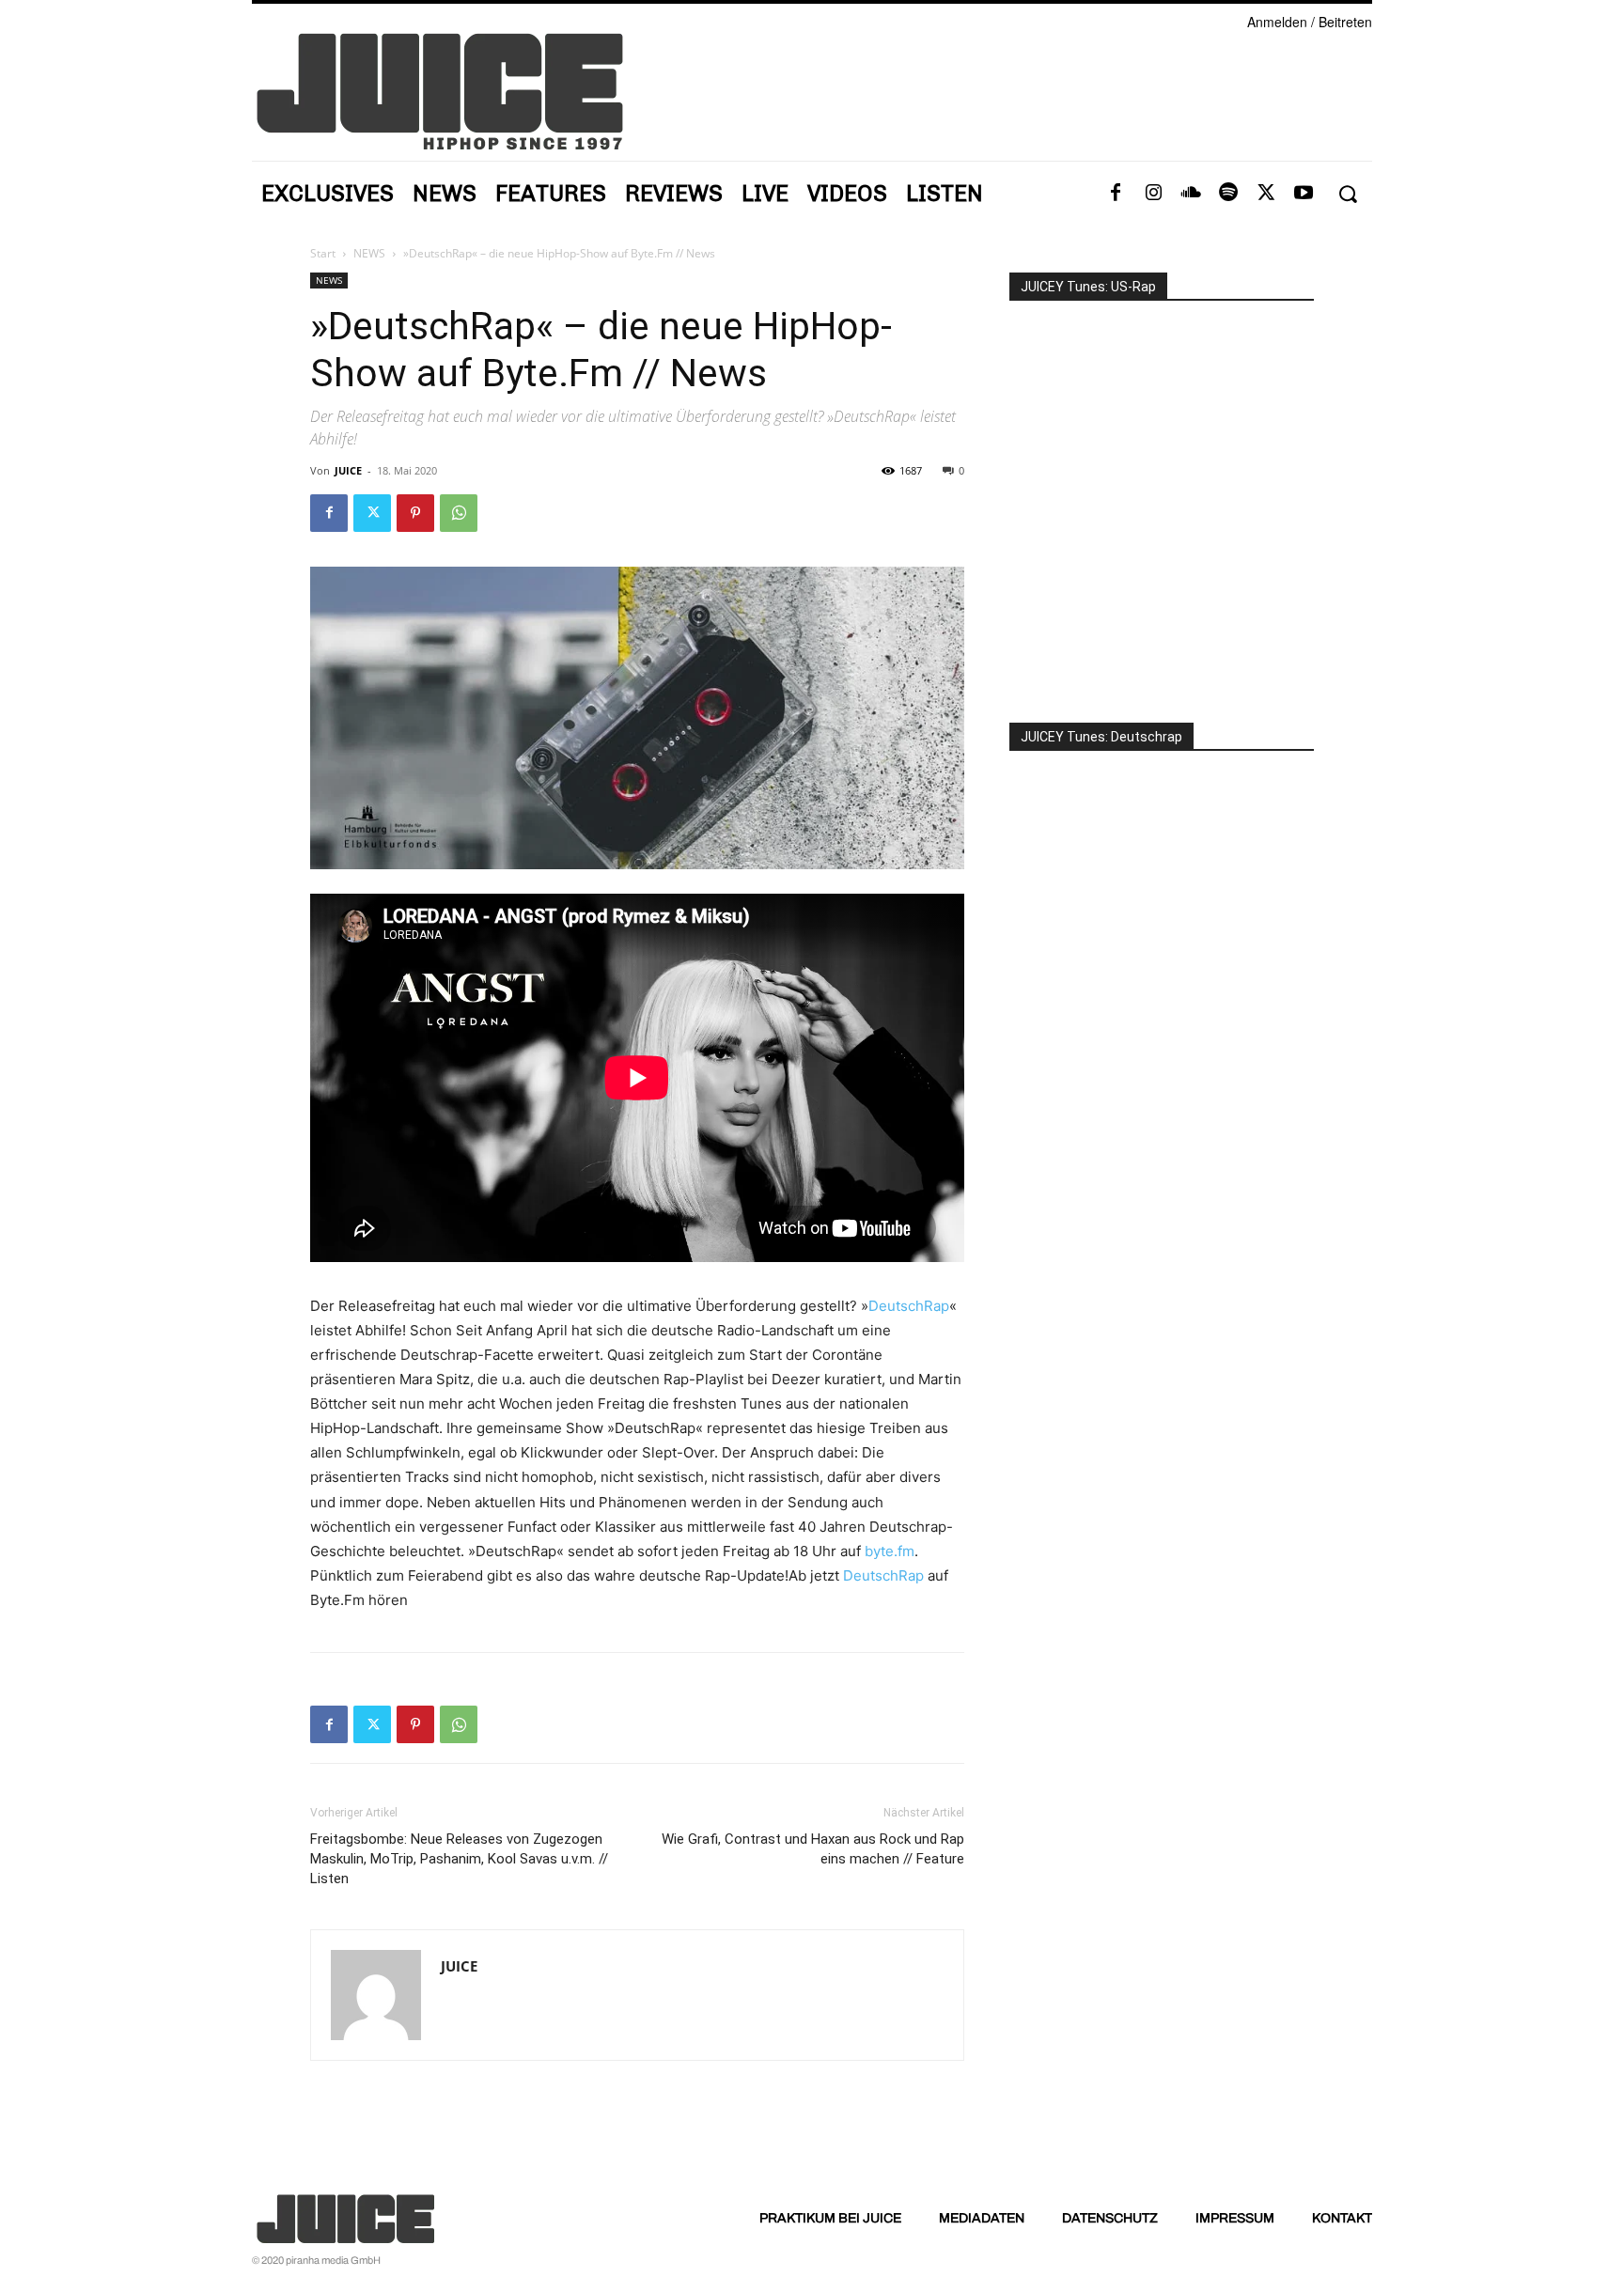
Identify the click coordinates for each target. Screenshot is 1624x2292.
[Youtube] (1304, 194)
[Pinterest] (415, 513)
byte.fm (890, 1551)
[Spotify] (1228, 194)
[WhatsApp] (459, 513)
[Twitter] (1266, 194)
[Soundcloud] (1191, 194)
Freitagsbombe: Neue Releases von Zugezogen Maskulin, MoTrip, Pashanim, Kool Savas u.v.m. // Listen (459, 1859)
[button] (1347, 194)
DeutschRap (909, 1306)
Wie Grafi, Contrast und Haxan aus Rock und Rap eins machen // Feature (813, 1849)
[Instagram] (1153, 194)
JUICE (348, 470)
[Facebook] (1116, 194)
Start (323, 253)
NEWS (369, 253)
